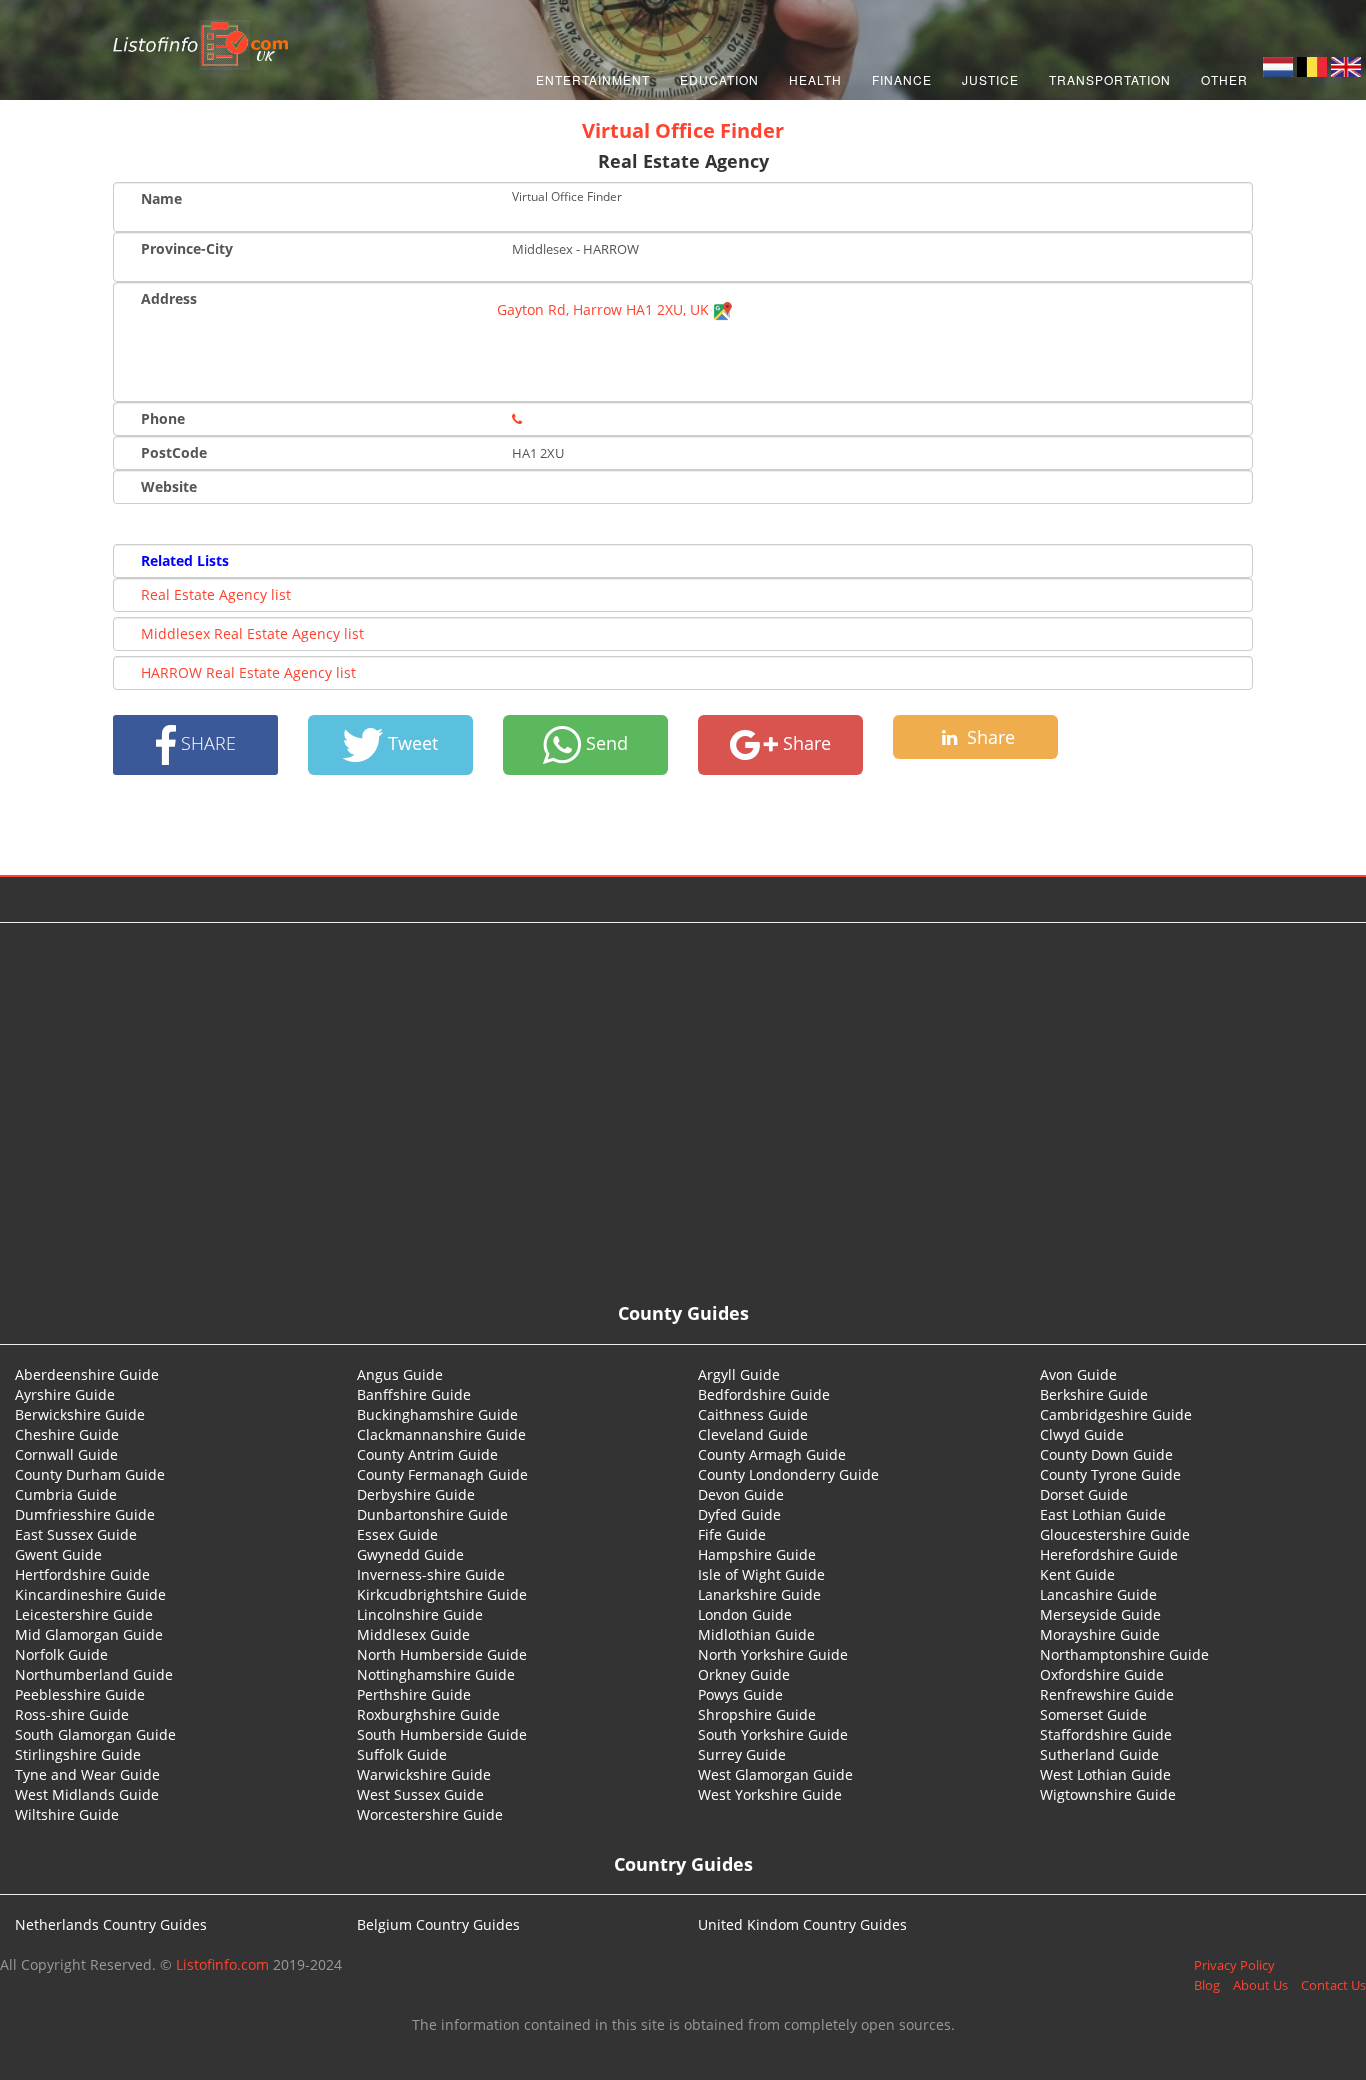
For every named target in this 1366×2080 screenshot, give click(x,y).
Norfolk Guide (61, 1654)
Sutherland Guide (1099, 1754)
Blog (1207, 1985)
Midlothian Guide (756, 1634)
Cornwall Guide (66, 1454)
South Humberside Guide (442, 1734)
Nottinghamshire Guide (436, 1674)
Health (815, 79)
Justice (990, 79)
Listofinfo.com (222, 1964)
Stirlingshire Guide (78, 1754)
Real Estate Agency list (216, 594)
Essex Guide (397, 1534)
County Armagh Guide (772, 1454)
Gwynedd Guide (410, 1554)
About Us (1260, 1985)
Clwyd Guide (1082, 1434)
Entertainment (593, 79)
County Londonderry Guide (788, 1474)
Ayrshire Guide (65, 1394)
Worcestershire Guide (430, 1814)
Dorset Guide (1084, 1494)
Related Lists (185, 560)
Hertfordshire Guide (82, 1574)
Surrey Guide (742, 1754)
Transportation (1110, 79)
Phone (163, 418)
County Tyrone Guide (1110, 1474)
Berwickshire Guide (80, 1414)
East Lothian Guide (1103, 1514)
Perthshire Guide (414, 1694)
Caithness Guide (753, 1414)
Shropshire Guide (757, 1714)
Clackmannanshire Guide (441, 1434)
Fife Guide (732, 1534)
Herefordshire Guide (1109, 1554)
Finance (902, 79)
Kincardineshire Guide (90, 1594)
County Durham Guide (90, 1474)
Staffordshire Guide (1106, 1734)
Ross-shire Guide (72, 1714)
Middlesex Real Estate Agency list (252, 633)
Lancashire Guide (1098, 1594)
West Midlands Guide (87, 1794)
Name (161, 198)
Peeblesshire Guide (80, 1694)
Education (719, 79)
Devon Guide (741, 1494)
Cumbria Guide (66, 1494)
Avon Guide (1078, 1374)
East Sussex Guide (76, 1534)
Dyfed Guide (739, 1514)
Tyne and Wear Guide (87, 1774)
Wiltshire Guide (67, 1814)
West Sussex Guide (420, 1794)
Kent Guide (1077, 1574)
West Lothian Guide (1105, 1774)
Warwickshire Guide (424, 1774)
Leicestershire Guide (84, 1614)
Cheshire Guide (67, 1434)
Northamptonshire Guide (1124, 1654)
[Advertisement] (683, 1083)
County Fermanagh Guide (442, 1474)
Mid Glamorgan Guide (89, 1634)
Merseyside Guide (1100, 1614)
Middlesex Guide (413, 1634)
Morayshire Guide (1100, 1634)
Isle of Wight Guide (761, 1574)
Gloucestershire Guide (1115, 1534)
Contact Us (1333, 1985)
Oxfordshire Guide (1102, 1674)
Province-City (187, 248)
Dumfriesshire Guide (85, 1514)
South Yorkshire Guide (773, 1734)
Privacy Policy (1234, 1965)
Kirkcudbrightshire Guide (442, 1594)
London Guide (745, 1614)
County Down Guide (1106, 1454)
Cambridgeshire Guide (1116, 1414)
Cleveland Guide (753, 1434)
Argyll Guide (739, 1374)
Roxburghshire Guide (428, 1714)
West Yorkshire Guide (770, 1794)
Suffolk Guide (402, 1754)
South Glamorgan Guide (95, 1734)
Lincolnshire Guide (420, 1614)
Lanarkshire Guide (759, 1594)
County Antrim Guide (427, 1454)
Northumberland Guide (94, 1674)
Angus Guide (400, 1374)
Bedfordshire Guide (764, 1394)
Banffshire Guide (414, 1394)
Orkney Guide (744, 1674)
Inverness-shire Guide (431, 1574)
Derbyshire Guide (416, 1494)
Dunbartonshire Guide (432, 1514)
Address (169, 298)
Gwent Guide (58, 1554)
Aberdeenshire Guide (87, 1374)
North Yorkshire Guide (773, 1654)
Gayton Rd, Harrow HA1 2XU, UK (605, 309)
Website (169, 486)
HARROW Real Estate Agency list (248, 672)
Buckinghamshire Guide (437, 1414)
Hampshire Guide (757, 1554)
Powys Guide (740, 1694)
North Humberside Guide (442, 1654)
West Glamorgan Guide (775, 1774)
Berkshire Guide (1094, 1394)
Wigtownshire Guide (1108, 1794)
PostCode (174, 452)
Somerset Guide (1093, 1714)
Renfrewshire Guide (1107, 1694)
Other (1224, 79)
